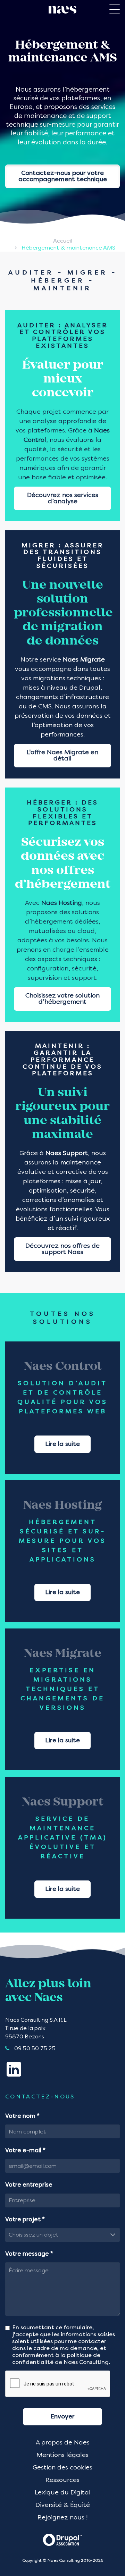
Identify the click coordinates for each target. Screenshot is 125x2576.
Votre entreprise (29, 2185)
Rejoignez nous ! (62, 2518)
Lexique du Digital (63, 2493)
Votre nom (22, 2116)
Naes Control (63, 1367)
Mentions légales (62, 2455)
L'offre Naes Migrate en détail (62, 756)
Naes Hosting (62, 1506)
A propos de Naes (63, 2443)
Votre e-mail (25, 2151)
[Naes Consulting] (62, 10)
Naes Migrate (63, 1654)
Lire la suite (62, 1444)
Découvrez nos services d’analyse (63, 498)
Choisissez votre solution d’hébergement (62, 999)
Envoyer (62, 2417)
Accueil (63, 241)
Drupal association (62, 2539)
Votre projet (25, 2220)
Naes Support (63, 1803)
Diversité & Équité (63, 2505)
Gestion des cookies (62, 2468)
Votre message (29, 2254)
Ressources (62, 2480)
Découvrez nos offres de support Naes (62, 1249)
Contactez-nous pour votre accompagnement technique (63, 176)
